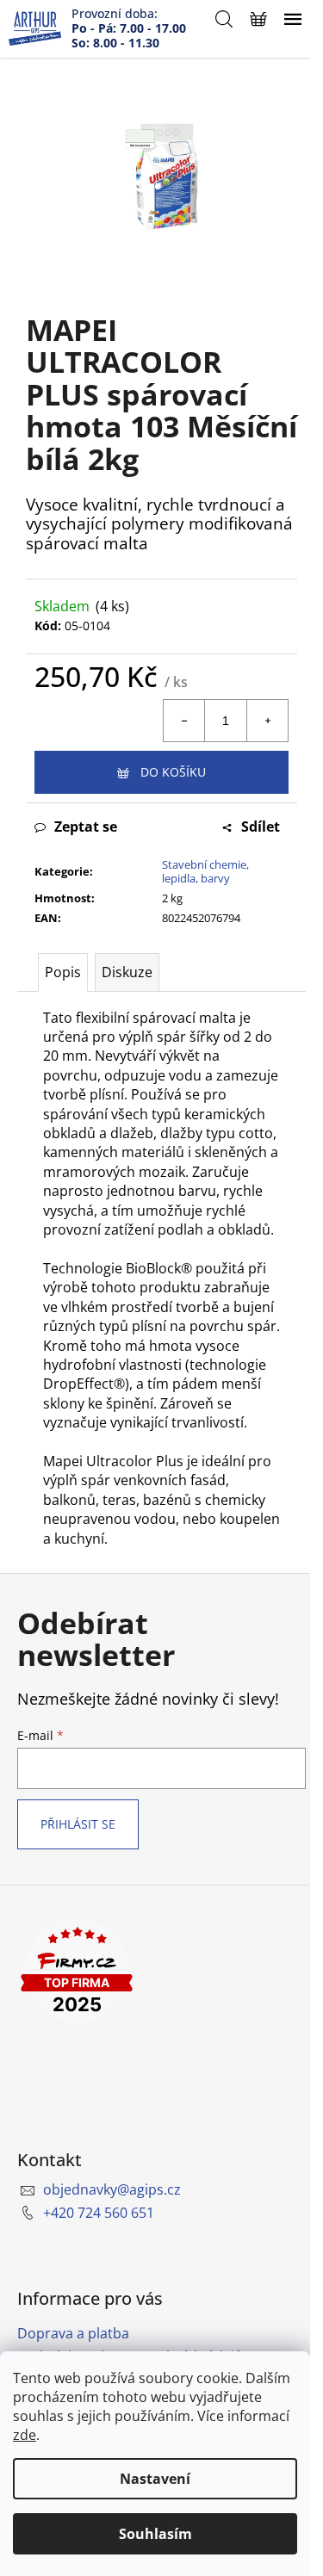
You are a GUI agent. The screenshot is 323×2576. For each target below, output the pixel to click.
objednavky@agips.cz (112, 2189)
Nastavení (155, 2479)
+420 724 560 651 (99, 2213)
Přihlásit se (78, 1824)
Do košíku (173, 772)
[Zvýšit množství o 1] (267, 721)
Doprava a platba (73, 2333)
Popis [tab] (63, 972)
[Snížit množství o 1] (184, 721)
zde (25, 2435)
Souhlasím (155, 2534)
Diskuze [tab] (127, 972)
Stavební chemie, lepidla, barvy (205, 872)
